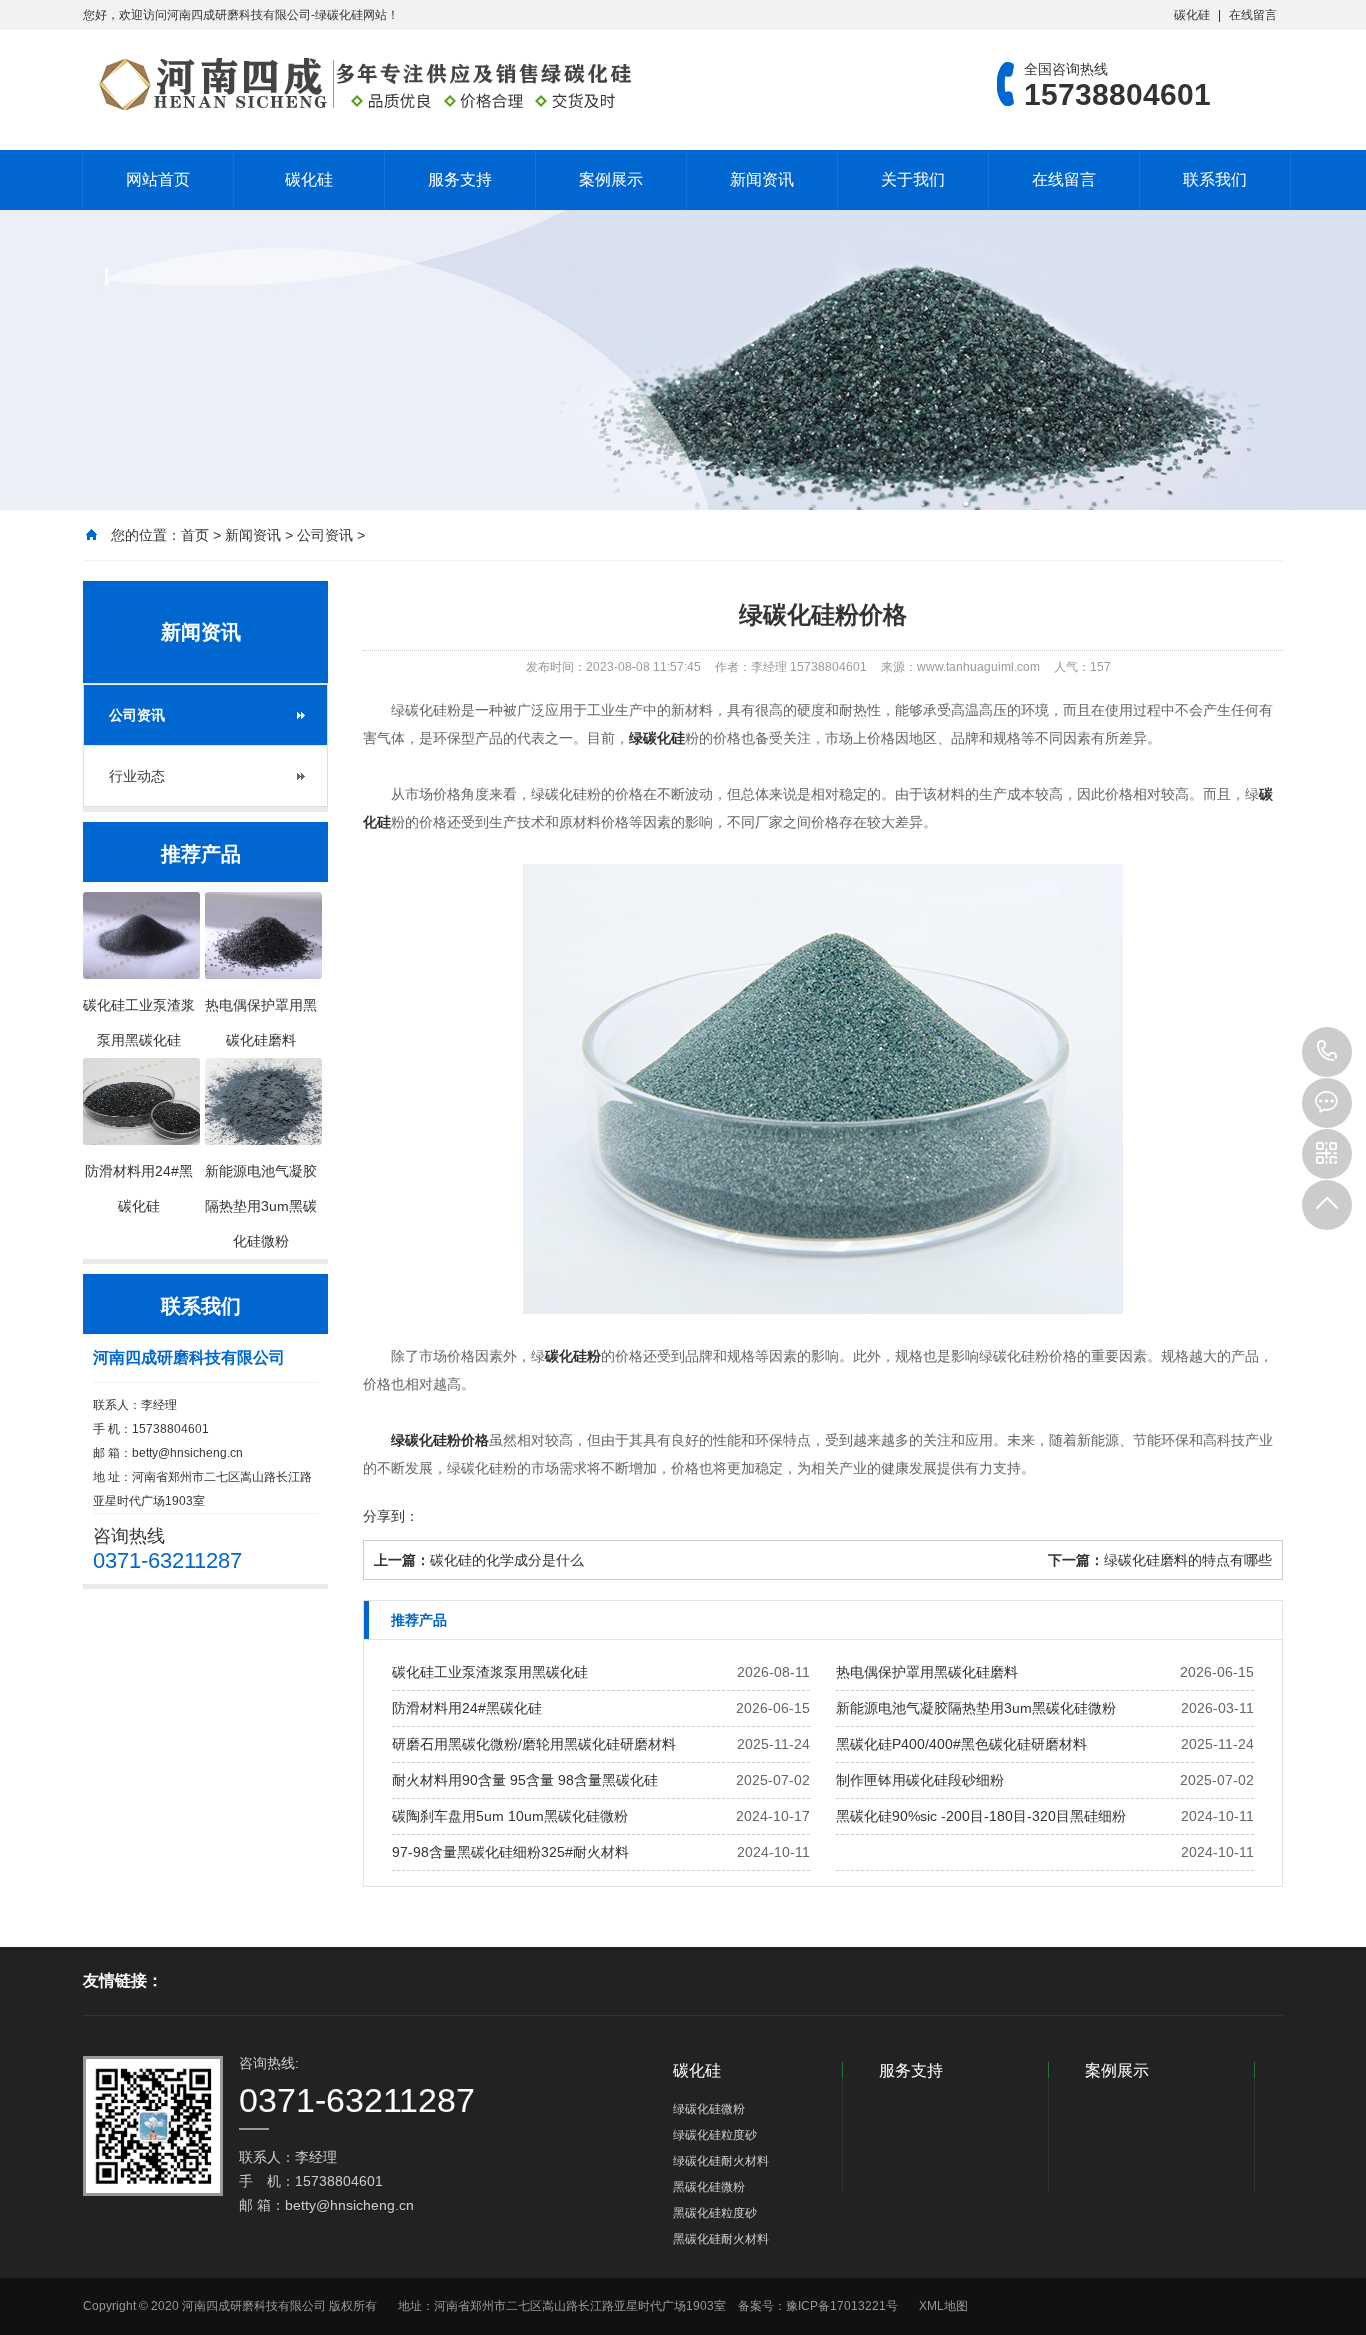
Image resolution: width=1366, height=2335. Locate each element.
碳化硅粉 (573, 1356)
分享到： (391, 1516)
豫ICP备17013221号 (842, 2306)
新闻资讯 (762, 179)
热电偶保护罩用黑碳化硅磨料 (927, 1672)
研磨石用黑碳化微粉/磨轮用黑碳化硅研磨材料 (534, 1744)
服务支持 (460, 179)
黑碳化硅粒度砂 (715, 2213)
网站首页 (158, 179)
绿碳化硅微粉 (709, 2109)
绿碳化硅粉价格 (440, 1440)
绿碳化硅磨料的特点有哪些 (1188, 1560)
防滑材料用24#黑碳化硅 (467, 1708)
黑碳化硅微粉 (709, 2187)
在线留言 (1253, 15)
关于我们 (913, 179)
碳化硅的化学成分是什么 (507, 1560)
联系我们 (1215, 179)
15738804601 (1327, 1052)
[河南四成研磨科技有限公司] (358, 84)
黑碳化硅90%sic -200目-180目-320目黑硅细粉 (981, 1816)
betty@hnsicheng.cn (187, 1453)
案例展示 (611, 179)
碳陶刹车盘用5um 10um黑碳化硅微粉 (510, 1816)
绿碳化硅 (657, 738)
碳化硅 (1192, 15)
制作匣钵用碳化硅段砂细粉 (920, 1780)
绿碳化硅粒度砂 (715, 2135)
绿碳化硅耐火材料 (721, 2161)
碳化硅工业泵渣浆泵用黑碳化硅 (490, 1672)
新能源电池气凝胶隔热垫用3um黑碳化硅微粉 (976, 1708)
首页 (195, 535)
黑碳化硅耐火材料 (721, 2239)
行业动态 (137, 776)
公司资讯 (325, 535)
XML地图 (943, 2306)
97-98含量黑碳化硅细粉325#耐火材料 (510, 1852)
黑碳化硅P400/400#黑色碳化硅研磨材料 (961, 1744)
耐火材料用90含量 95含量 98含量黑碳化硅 (525, 1780)
